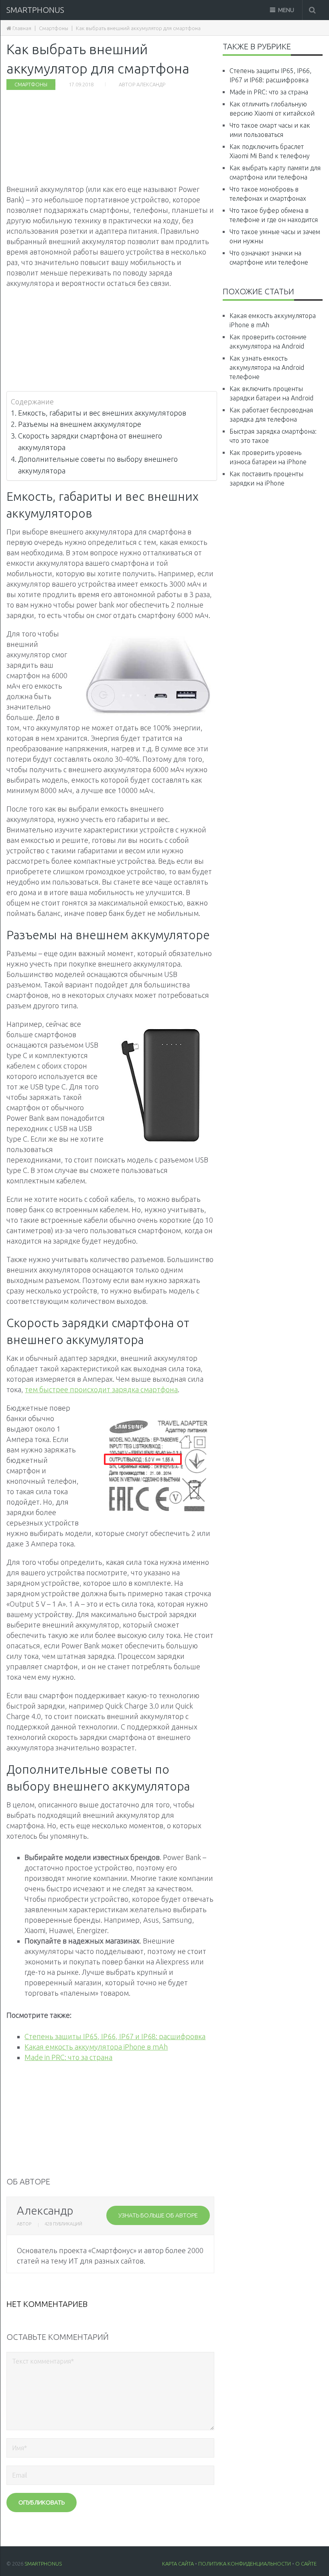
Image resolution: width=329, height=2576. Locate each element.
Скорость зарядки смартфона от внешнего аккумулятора (90, 442)
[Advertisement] (111, 135)
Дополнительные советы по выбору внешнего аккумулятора (98, 465)
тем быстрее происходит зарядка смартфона (101, 1389)
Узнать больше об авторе (158, 2215)
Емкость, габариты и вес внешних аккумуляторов (102, 413)
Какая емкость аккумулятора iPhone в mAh (96, 2047)
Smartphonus (35, 10)
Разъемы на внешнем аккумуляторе (80, 424)
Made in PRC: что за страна (68, 2057)
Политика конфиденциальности (245, 2564)
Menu (286, 10)
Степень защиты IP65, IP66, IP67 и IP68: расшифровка (115, 2036)
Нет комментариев (47, 2304)
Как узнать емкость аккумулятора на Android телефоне (267, 367)
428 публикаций (63, 2224)
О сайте (306, 2564)
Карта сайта (178, 2564)
